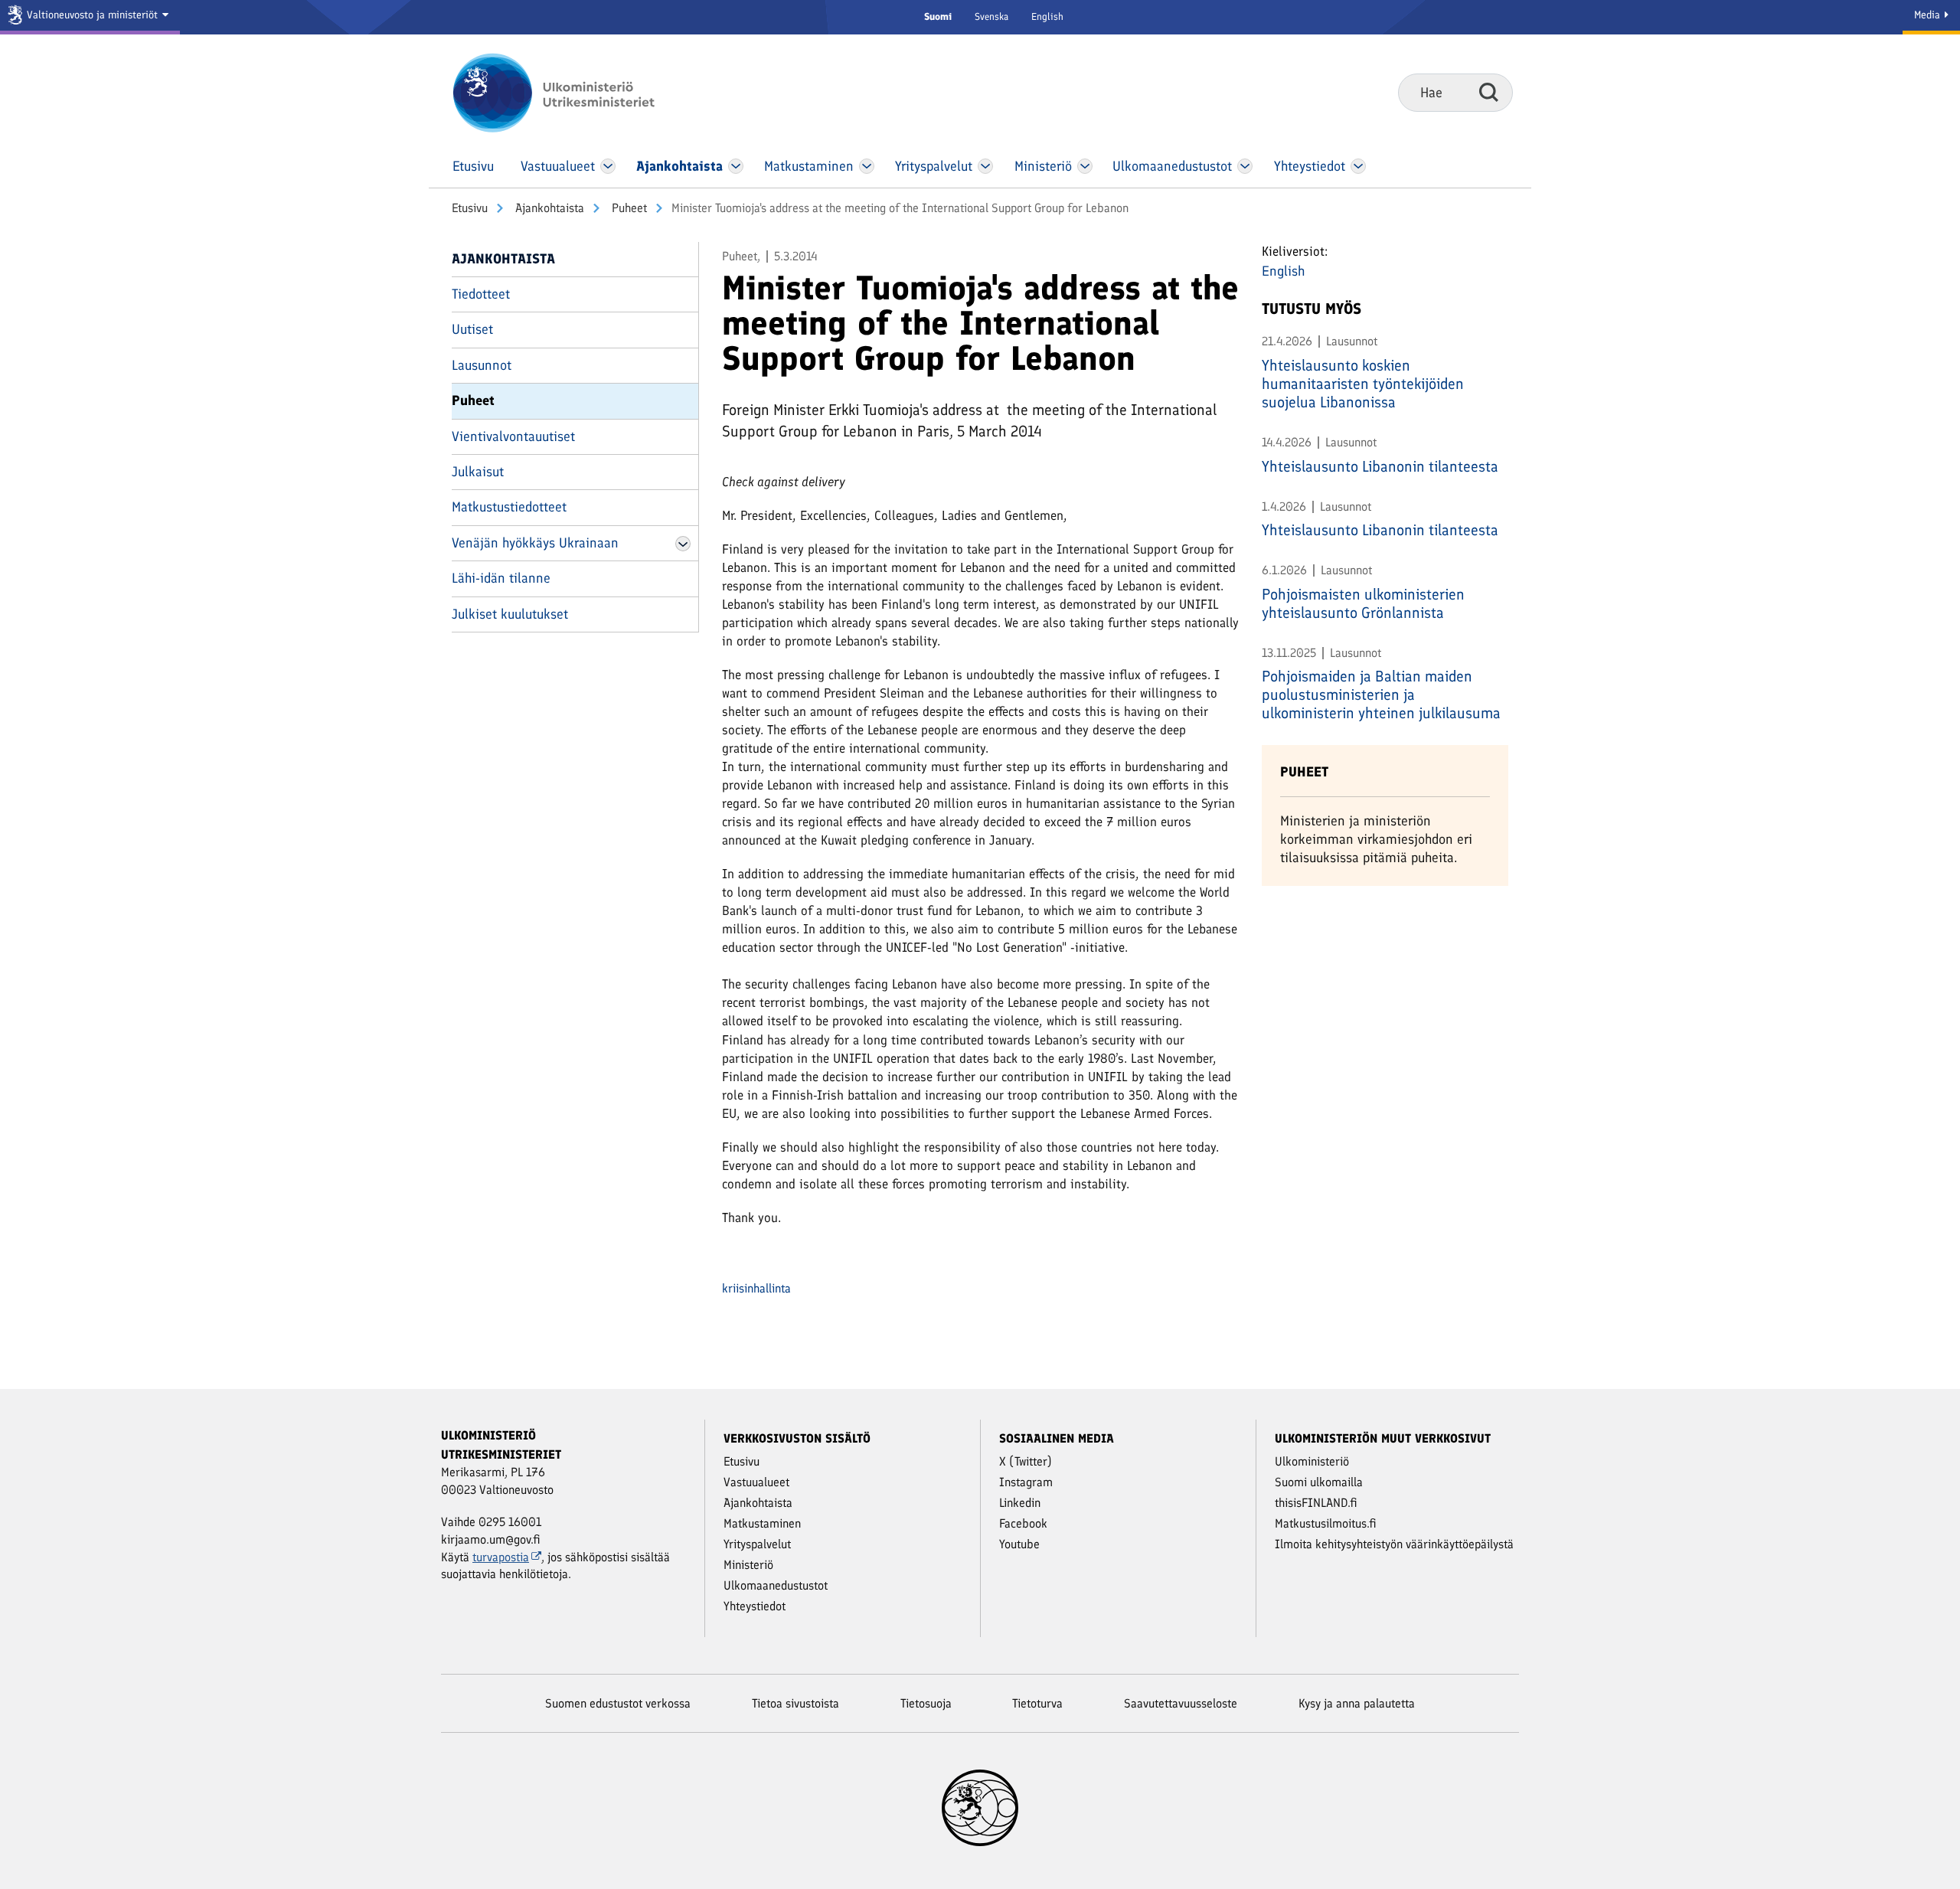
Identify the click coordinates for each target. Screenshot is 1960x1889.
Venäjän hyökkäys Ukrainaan (535, 543)
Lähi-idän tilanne (501, 578)
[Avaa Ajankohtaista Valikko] (736, 166)
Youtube (1019, 1544)
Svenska (991, 16)
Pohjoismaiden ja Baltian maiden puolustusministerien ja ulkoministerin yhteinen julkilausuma (1381, 694)
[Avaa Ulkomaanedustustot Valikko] (1245, 166)
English (1047, 16)
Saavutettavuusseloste (1181, 1703)
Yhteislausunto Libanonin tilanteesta (1380, 466)
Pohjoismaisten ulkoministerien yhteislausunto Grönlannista (1363, 603)
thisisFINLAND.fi (1316, 1503)
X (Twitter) (1026, 1461)
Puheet (628, 208)
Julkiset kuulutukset (510, 614)
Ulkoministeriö (1312, 1461)
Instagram (1026, 1482)
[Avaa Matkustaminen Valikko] (867, 166)
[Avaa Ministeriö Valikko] (1085, 166)
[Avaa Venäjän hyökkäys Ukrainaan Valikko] (683, 544)
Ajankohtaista (548, 208)
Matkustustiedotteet (509, 507)
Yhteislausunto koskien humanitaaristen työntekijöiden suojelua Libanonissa (1363, 384)
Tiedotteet (481, 294)
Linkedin (1020, 1503)
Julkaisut (478, 472)
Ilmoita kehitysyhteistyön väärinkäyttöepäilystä (1394, 1544)
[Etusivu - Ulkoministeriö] (576, 93)
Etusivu (470, 208)
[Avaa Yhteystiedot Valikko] (1358, 166)
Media (1929, 15)
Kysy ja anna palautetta (1357, 1703)
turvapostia (501, 1557)
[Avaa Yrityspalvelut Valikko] (986, 166)
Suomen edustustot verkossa (618, 1703)
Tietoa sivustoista (795, 1703)
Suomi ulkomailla (1319, 1482)
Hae (1489, 92)
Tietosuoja (926, 1703)
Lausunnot (482, 365)
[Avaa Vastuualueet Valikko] (608, 166)
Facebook (1023, 1523)
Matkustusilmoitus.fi (1326, 1523)
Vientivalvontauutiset (513, 436)
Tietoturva (1037, 1703)
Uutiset (472, 329)
